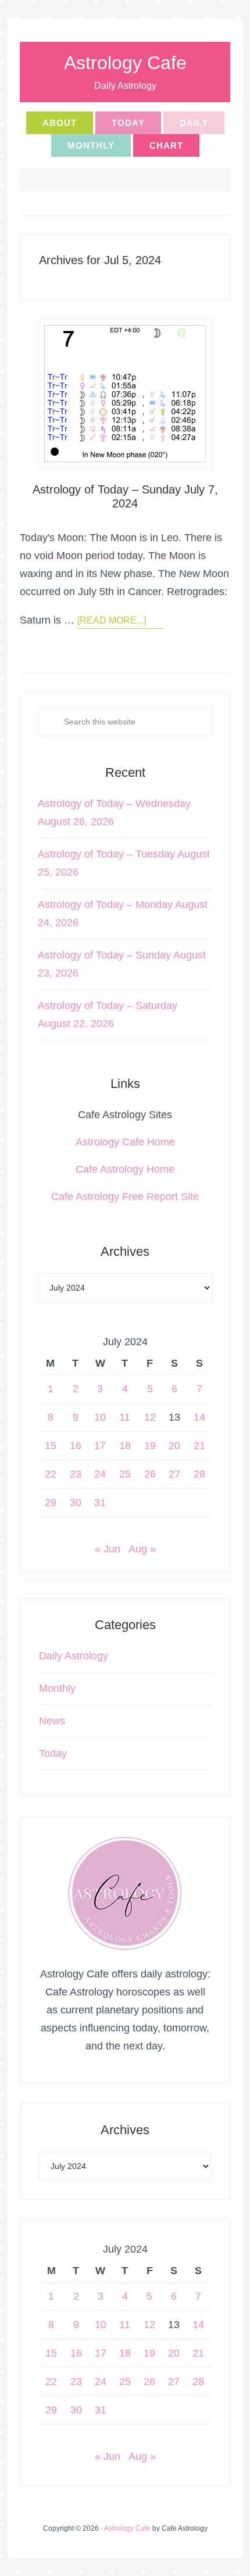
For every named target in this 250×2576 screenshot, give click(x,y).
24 (100, 1474)
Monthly (57, 1688)
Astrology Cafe (125, 63)
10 (100, 1417)
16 (76, 1446)
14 (199, 1417)
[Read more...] (112, 620)
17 (100, 1446)
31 (100, 1503)
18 (125, 1446)
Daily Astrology (74, 1656)
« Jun (108, 1549)
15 (51, 1446)
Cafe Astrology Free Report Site (125, 1197)
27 (174, 1474)
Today (53, 1753)
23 (76, 1474)
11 (125, 1417)
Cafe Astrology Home (125, 1169)
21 (199, 1446)
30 (76, 1503)
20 (174, 1446)
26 (150, 1474)
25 (125, 1474)
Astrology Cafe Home (125, 1142)
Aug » (142, 1549)
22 (51, 1474)
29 (51, 1503)
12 (150, 1417)
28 (199, 1474)
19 (150, 1446)
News (52, 1721)
